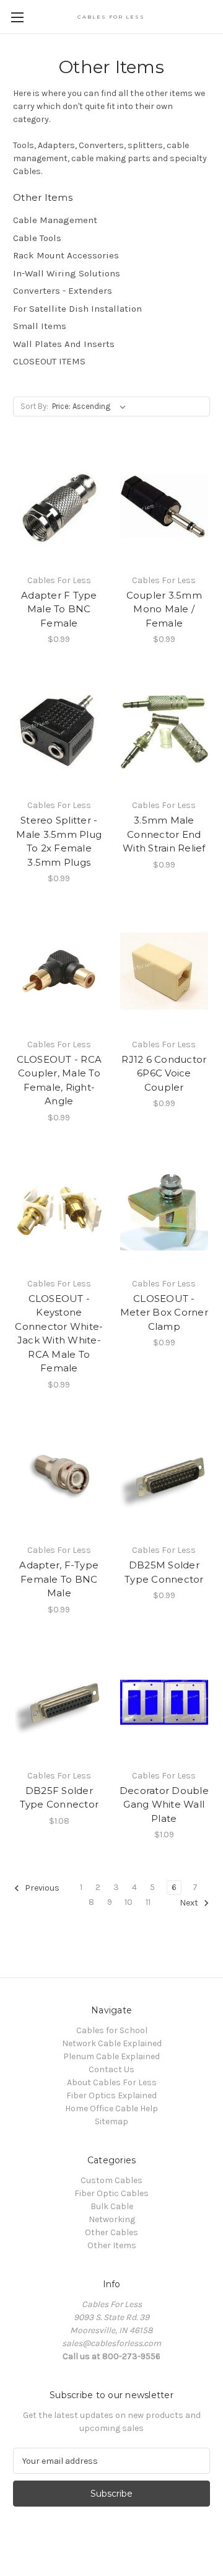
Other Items (112, 2245)
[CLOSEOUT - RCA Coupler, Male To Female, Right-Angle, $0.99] (59, 971)
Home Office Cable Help (111, 2108)
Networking (112, 2219)
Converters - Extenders (63, 291)
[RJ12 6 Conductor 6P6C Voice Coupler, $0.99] (164, 971)
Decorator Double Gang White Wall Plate (164, 1805)
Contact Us (111, 2069)
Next (190, 1903)
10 (129, 1902)
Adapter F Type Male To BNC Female (59, 609)
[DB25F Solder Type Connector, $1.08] (59, 1702)
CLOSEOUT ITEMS (49, 361)
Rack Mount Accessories (66, 255)
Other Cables (111, 2232)
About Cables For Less (112, 2082)
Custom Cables (111, 2180)
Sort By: (34, 406)
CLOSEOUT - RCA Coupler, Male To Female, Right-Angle (59, 1080)
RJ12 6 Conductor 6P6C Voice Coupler (164, 1073)
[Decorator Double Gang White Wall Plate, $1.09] (164, 1702)
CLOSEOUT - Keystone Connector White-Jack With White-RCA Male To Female (59, 1334)
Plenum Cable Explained (111, 2056)
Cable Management (55, 220)
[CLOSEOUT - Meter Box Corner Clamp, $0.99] (164, 1210)
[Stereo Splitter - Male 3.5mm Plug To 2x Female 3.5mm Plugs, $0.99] (59, 732)
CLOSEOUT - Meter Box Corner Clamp (164, 1312)
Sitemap (111, 2121)
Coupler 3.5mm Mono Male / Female (164, 609)
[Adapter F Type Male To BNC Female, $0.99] (59, 507)
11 (148, 1902)
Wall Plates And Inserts (64, 344)
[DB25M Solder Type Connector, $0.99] (164, 1477)
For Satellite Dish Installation (77, 309)
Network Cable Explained (112, 2043)
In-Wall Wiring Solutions (67, 273)
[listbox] (91, 407)
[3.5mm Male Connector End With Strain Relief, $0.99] (164, 732)
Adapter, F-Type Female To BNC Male (59, 1579)
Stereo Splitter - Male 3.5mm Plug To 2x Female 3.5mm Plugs (59, 841)
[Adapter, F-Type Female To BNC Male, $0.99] (59, 1477)
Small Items (40, 326)
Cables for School (112, 2030)
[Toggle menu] (17, 17)
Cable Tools (37, 238)
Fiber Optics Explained (111, 2095)
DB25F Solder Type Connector (59, 1798)
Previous (41, 1888)
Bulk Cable (112, 2206)
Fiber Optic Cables (111, 2193)
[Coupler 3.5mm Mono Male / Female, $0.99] (164, 507)
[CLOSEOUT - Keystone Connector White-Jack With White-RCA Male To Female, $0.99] (59, 1210)
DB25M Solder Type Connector (164, 1572)
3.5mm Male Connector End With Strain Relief (164, 834)
